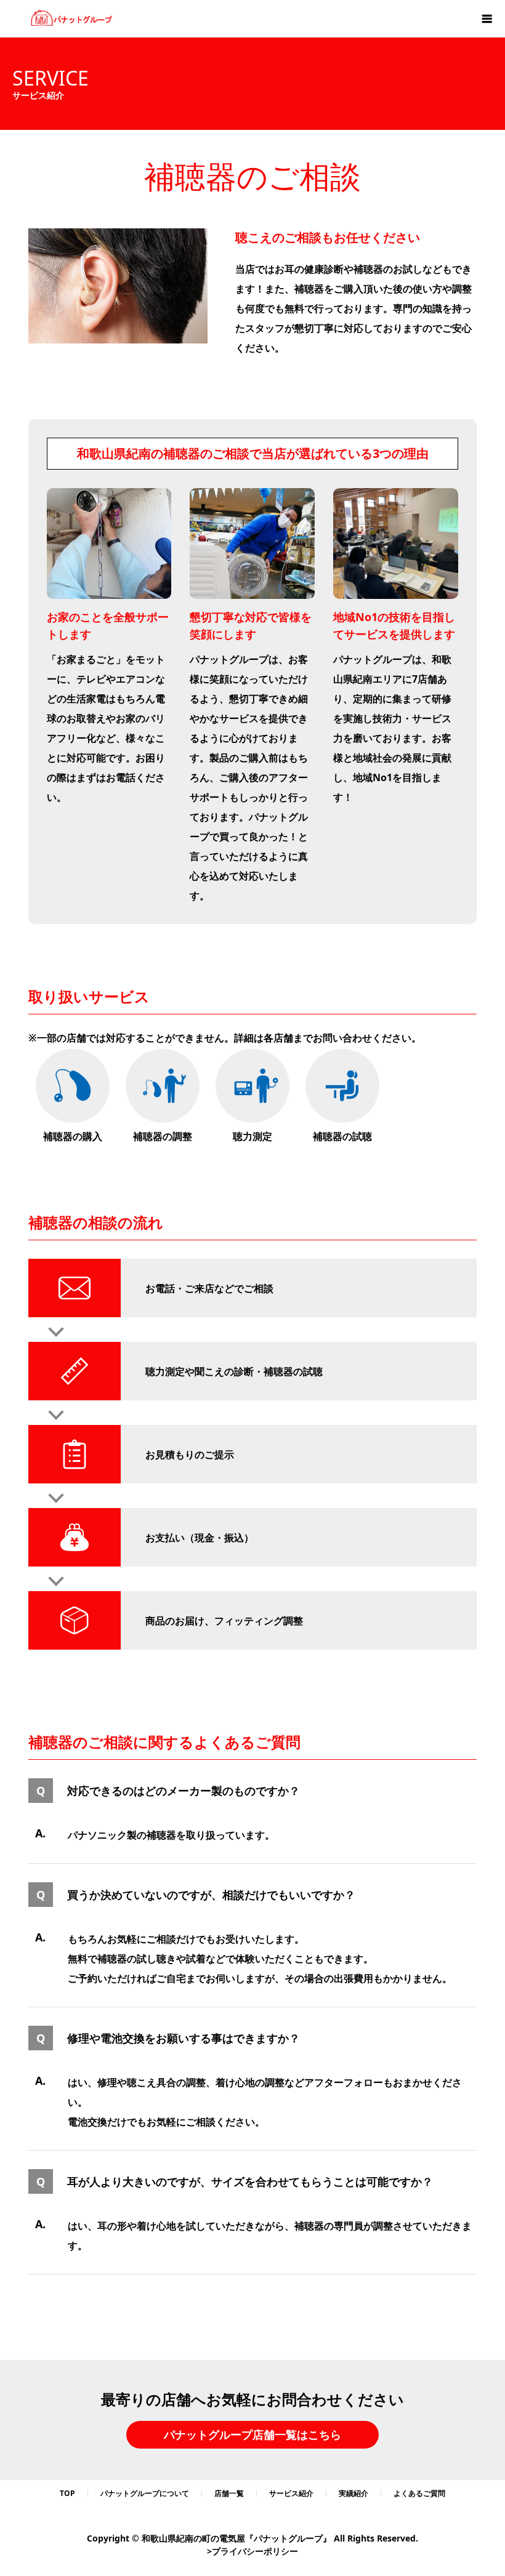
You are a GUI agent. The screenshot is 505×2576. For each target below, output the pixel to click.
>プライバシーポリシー (252, 2551)
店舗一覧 (229, 2493)
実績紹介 (353, 2493)
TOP (67, 2493)
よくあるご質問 (419, 2493)
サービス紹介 (291, 2493)
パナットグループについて (145, 2493)
